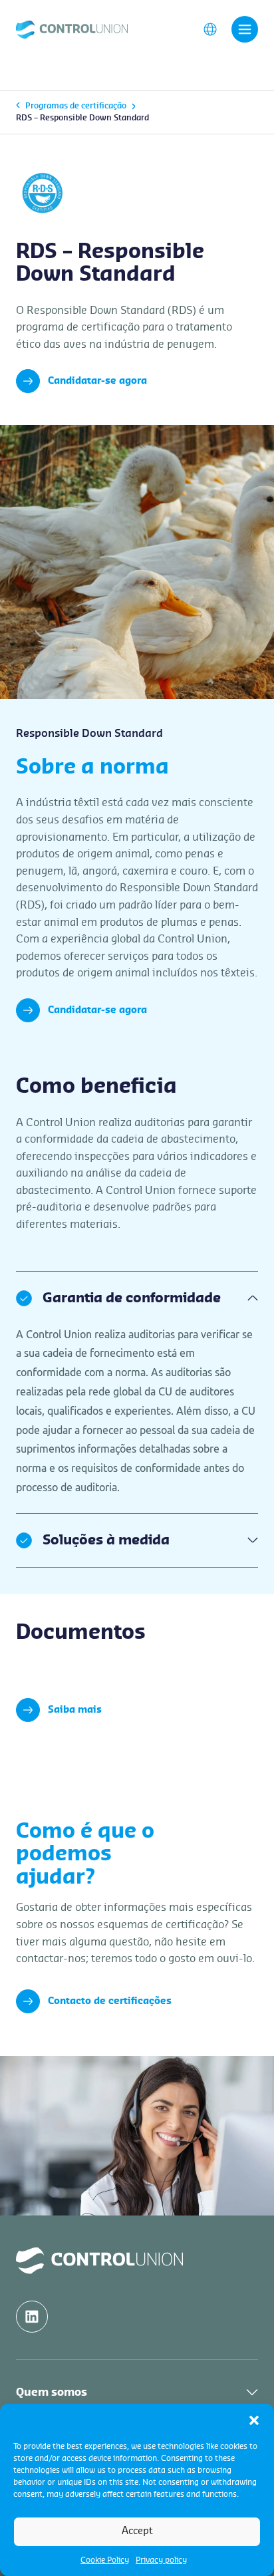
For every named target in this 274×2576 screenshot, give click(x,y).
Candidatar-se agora (97, 381)
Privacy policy (161, 2560)
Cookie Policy (105, 2560)
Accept (137, 2531)
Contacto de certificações (110, 2001)
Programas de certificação (76, 106)
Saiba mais (75, 1710)
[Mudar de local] (210, 29)
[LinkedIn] (32, 2317)
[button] (254, 2420)
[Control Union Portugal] (72, 29)
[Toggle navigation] (245, 29)
